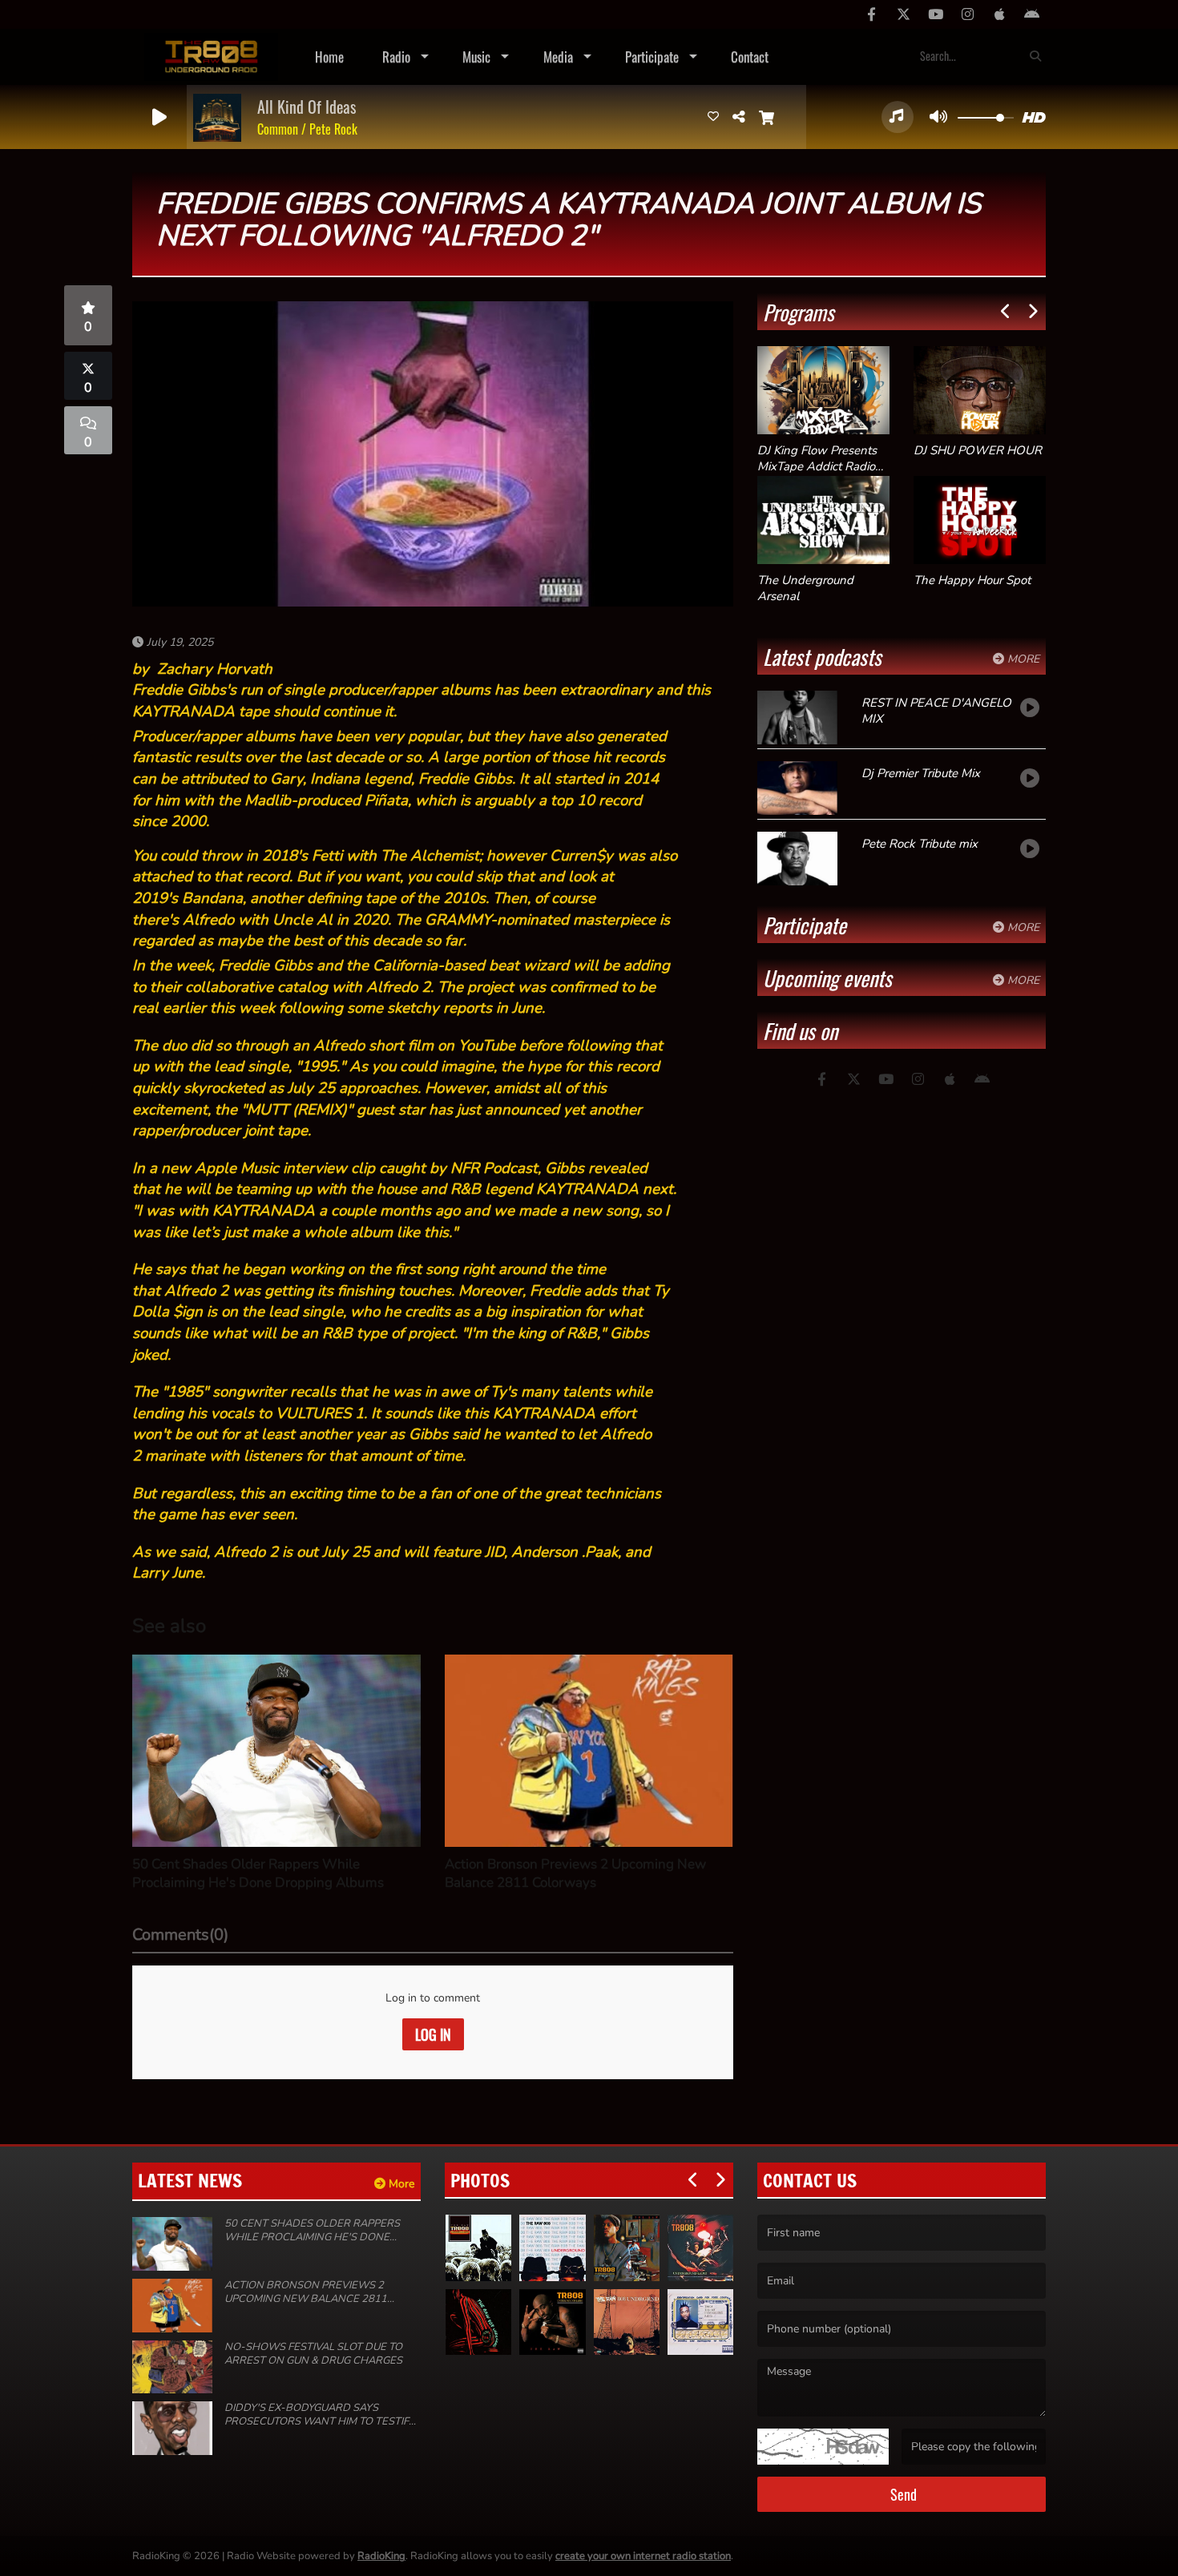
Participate (652, 56)
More (1022, 659)
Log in (433, 2034)
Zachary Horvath (215, 669)
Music (476, 56)
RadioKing (381, 2556)
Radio (396, 56)
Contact (750, 56)
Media (558, 56)
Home (329, 56)
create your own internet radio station (643, 2556)
